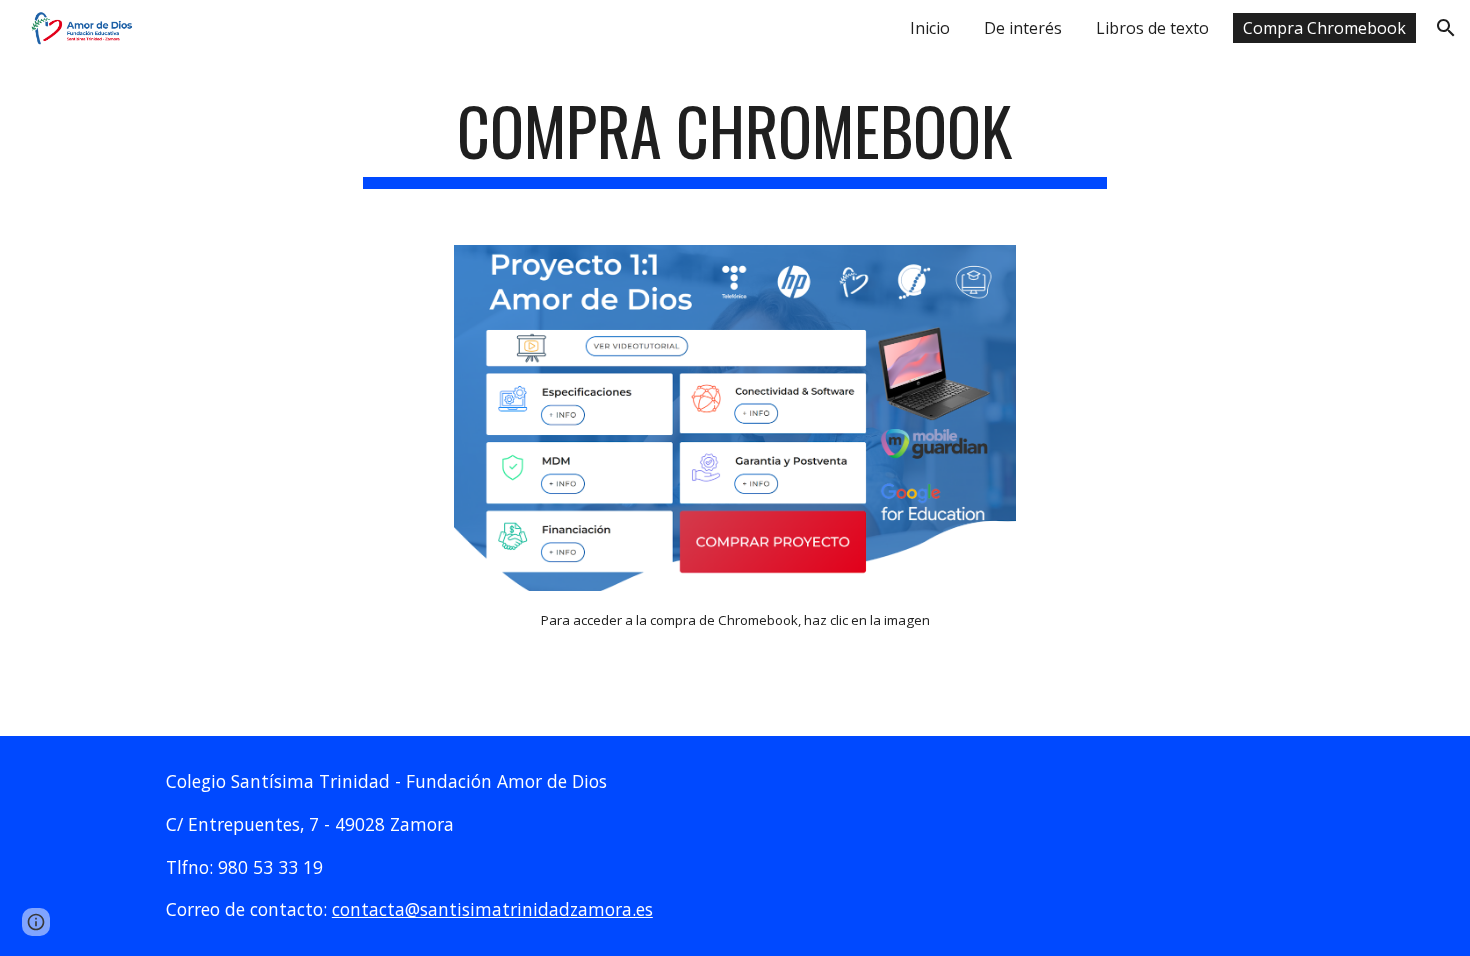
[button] (1446, 28)
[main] (735, 140)
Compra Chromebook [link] (1324, 28)
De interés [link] (1023, 28)
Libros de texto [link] (1152, 28)
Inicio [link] (930, 28)
